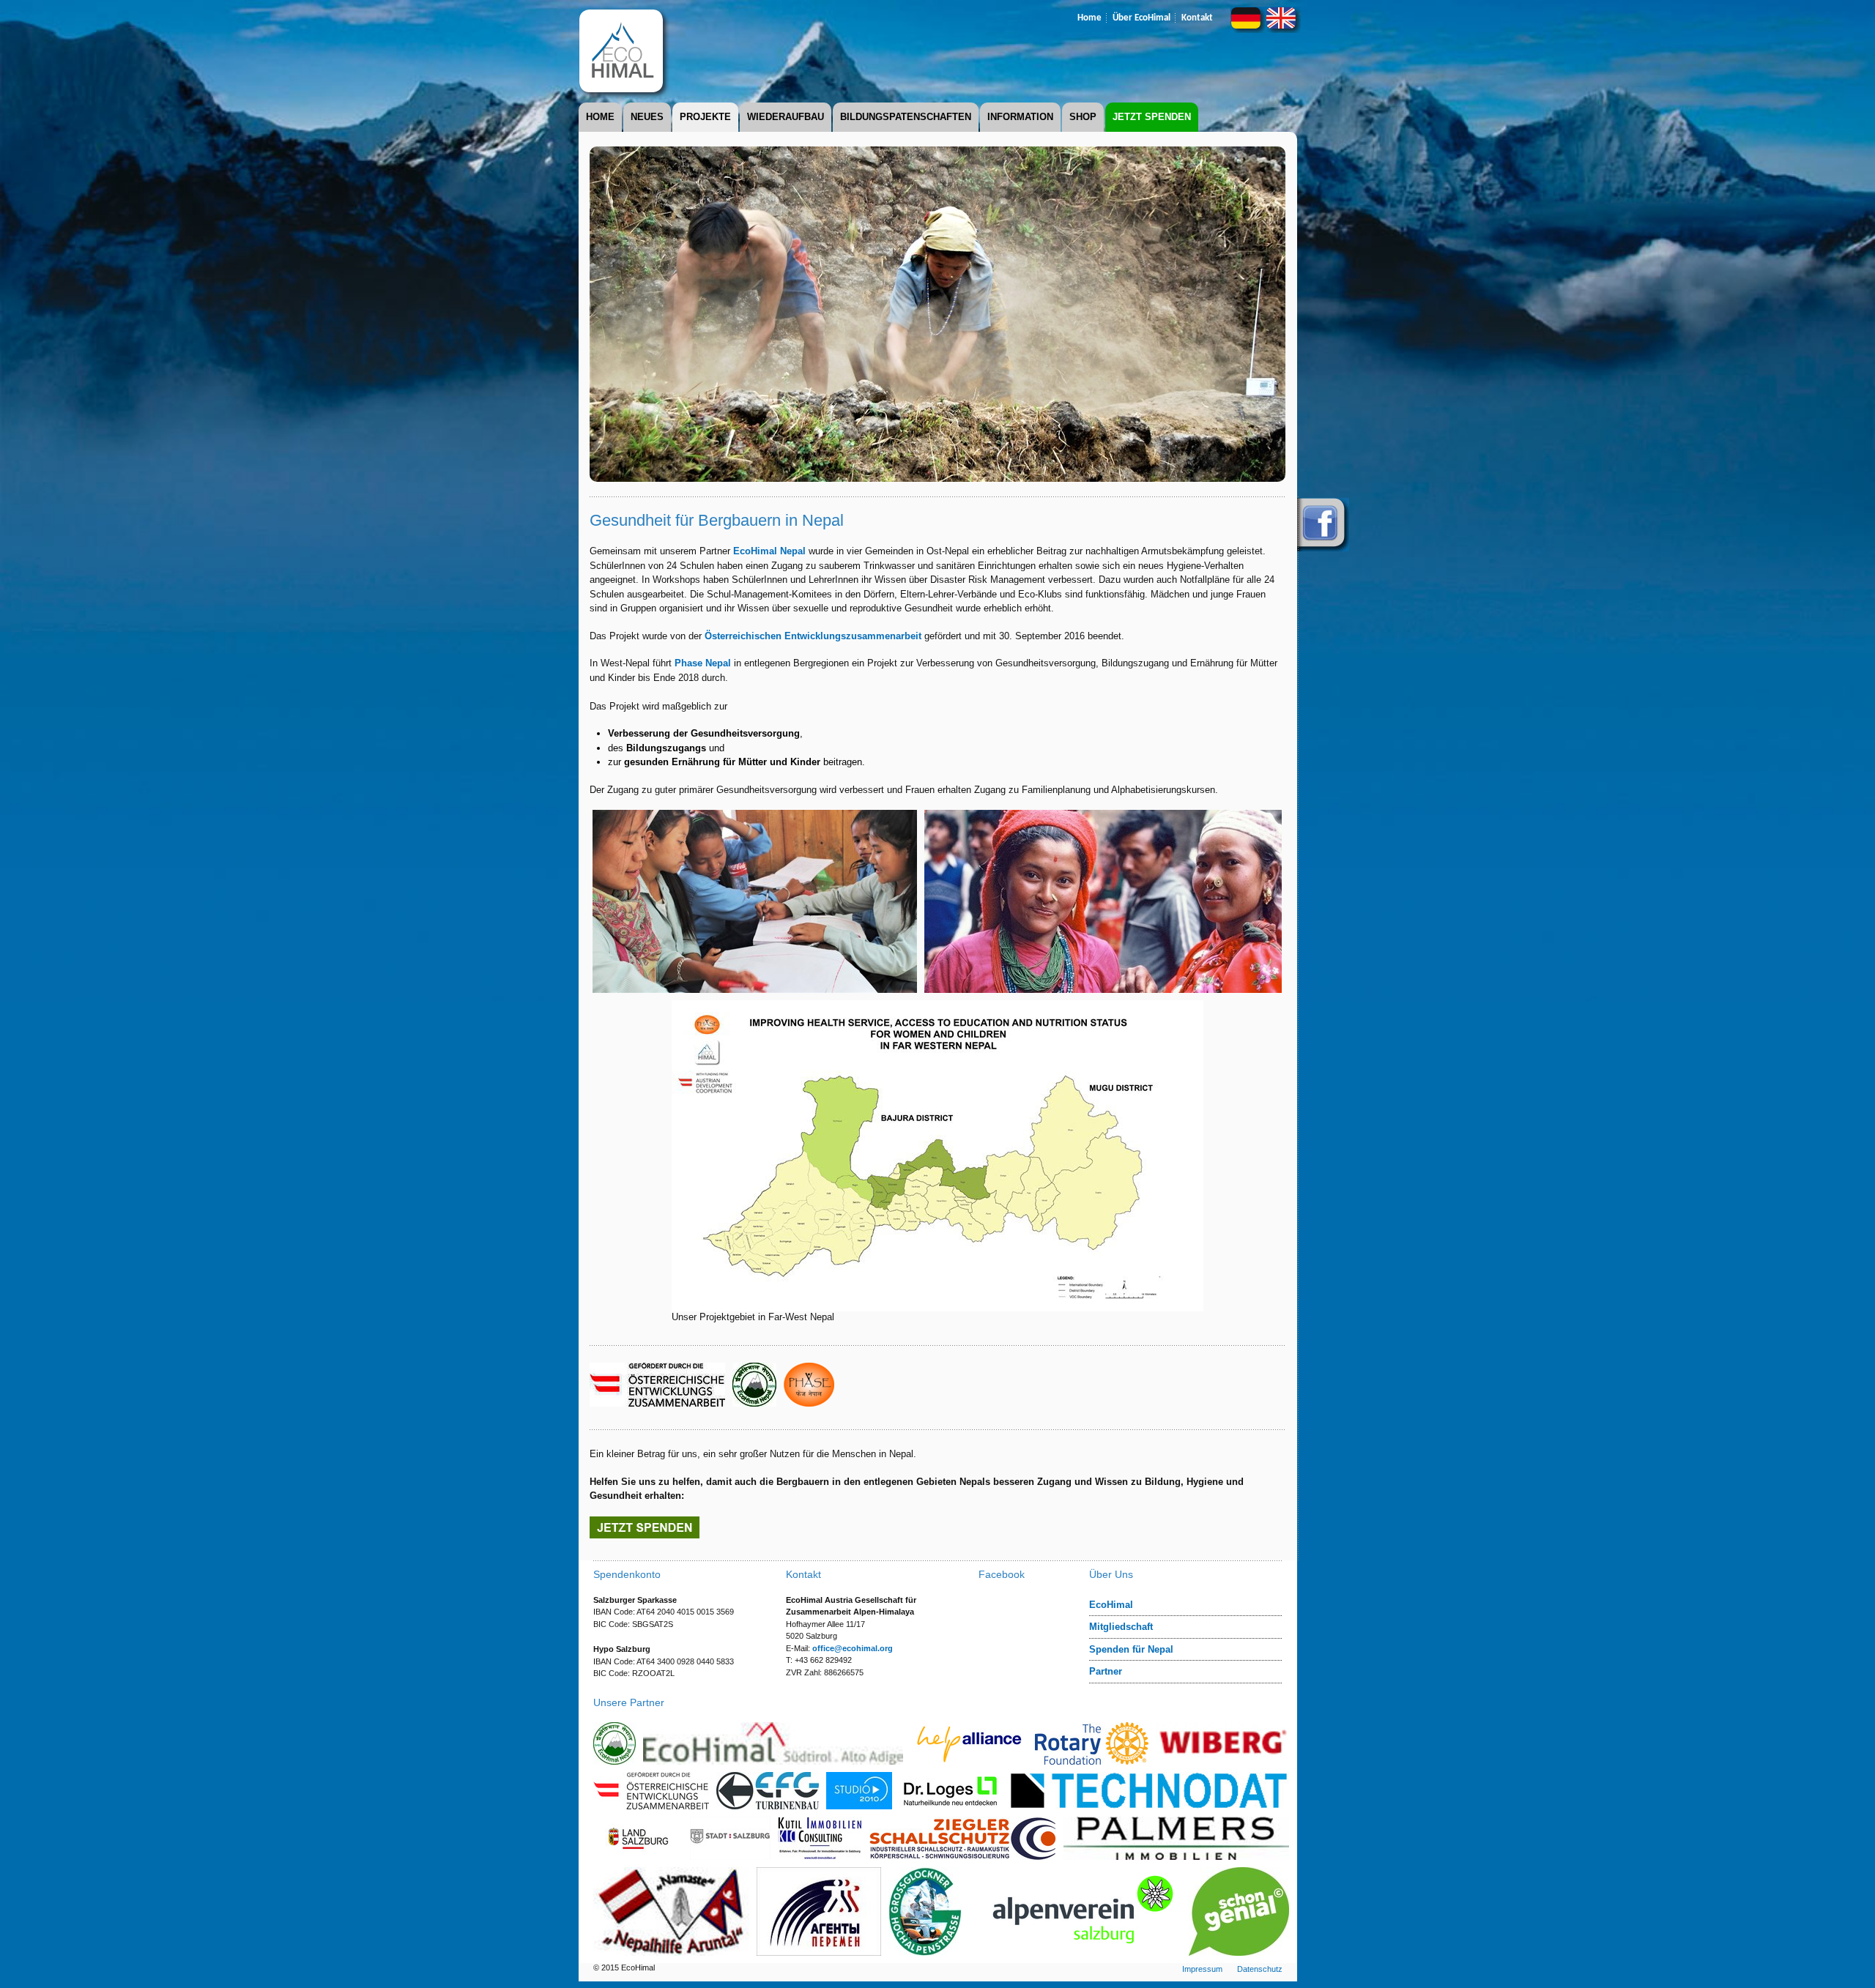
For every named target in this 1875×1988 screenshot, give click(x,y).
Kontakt (1197, 18)
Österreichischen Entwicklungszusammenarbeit (813, 636)
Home (1089, 18)
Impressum (1202, 1969)
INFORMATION (1020, 117)
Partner (1106, 1671)
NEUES (647, 117)
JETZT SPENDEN (1152, 117)
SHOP (1083, 117)
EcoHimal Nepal (769, 551)
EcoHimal (1111, 1605)
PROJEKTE (705, 117)
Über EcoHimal (1141, 18)
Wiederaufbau (786, 117)
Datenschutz (1260, 1969)
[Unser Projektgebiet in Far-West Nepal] (937, 1306)
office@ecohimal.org (853, 1648)
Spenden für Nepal (1131, 1649)
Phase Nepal (703, 663)
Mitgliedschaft (1121, 1627)
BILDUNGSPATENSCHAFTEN (906, 117)
